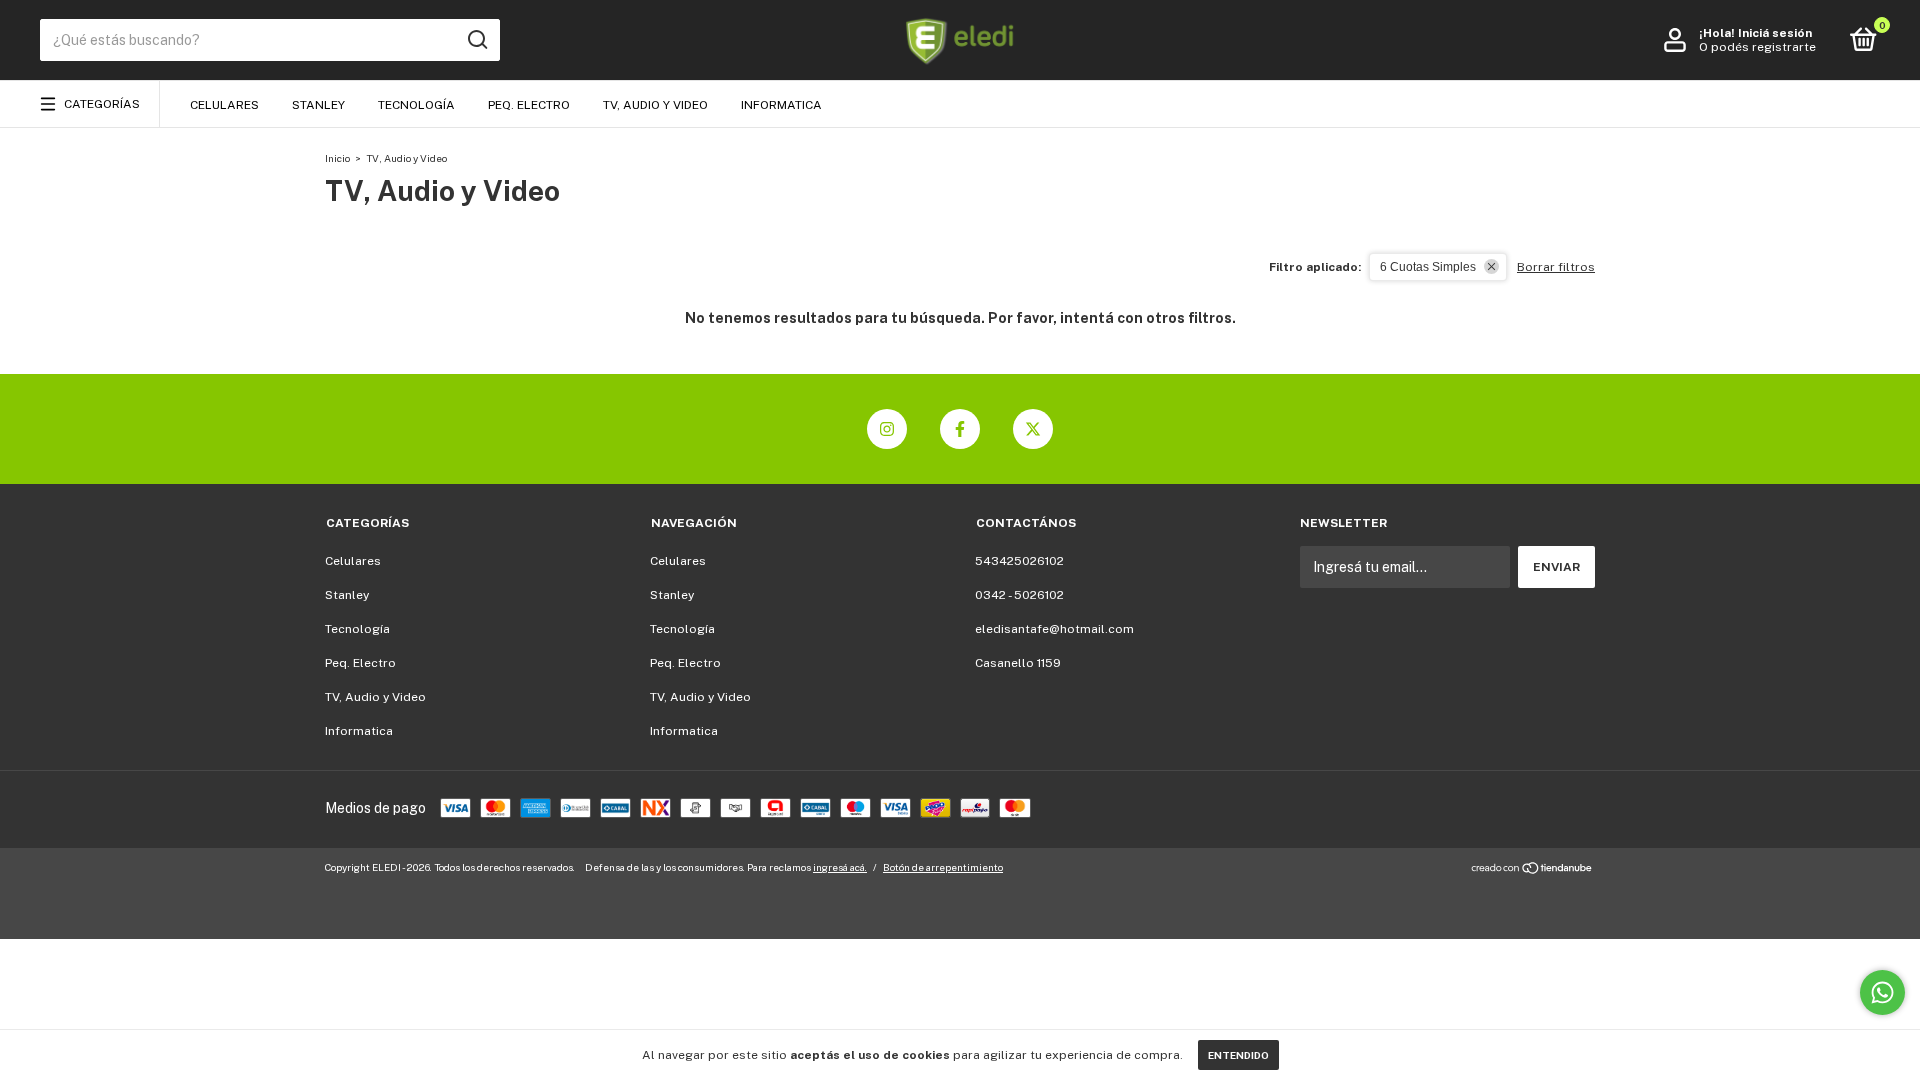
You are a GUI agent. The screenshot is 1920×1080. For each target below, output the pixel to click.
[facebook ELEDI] (960, 429)
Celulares (224, 105)
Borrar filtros (1556, 267)
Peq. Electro (529, 105)
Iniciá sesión (1775, 33)
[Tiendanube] (1532, 870)
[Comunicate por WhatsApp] (1882, 992)
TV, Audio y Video (655, 105)
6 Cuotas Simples (1428, 267)
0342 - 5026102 (1019, 595)
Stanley (318, 105)
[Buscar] (476, 40)
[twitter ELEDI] (1033, 429)
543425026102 (1019, 561)
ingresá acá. (840, 867)
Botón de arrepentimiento (943, 867)
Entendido (1238, 1055)
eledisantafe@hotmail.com (1054, 629)
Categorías (102, 104)
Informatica (781, 105)
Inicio (337, 158)
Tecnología (416, 105)
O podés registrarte (1757, 47)
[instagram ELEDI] (887, 429)
